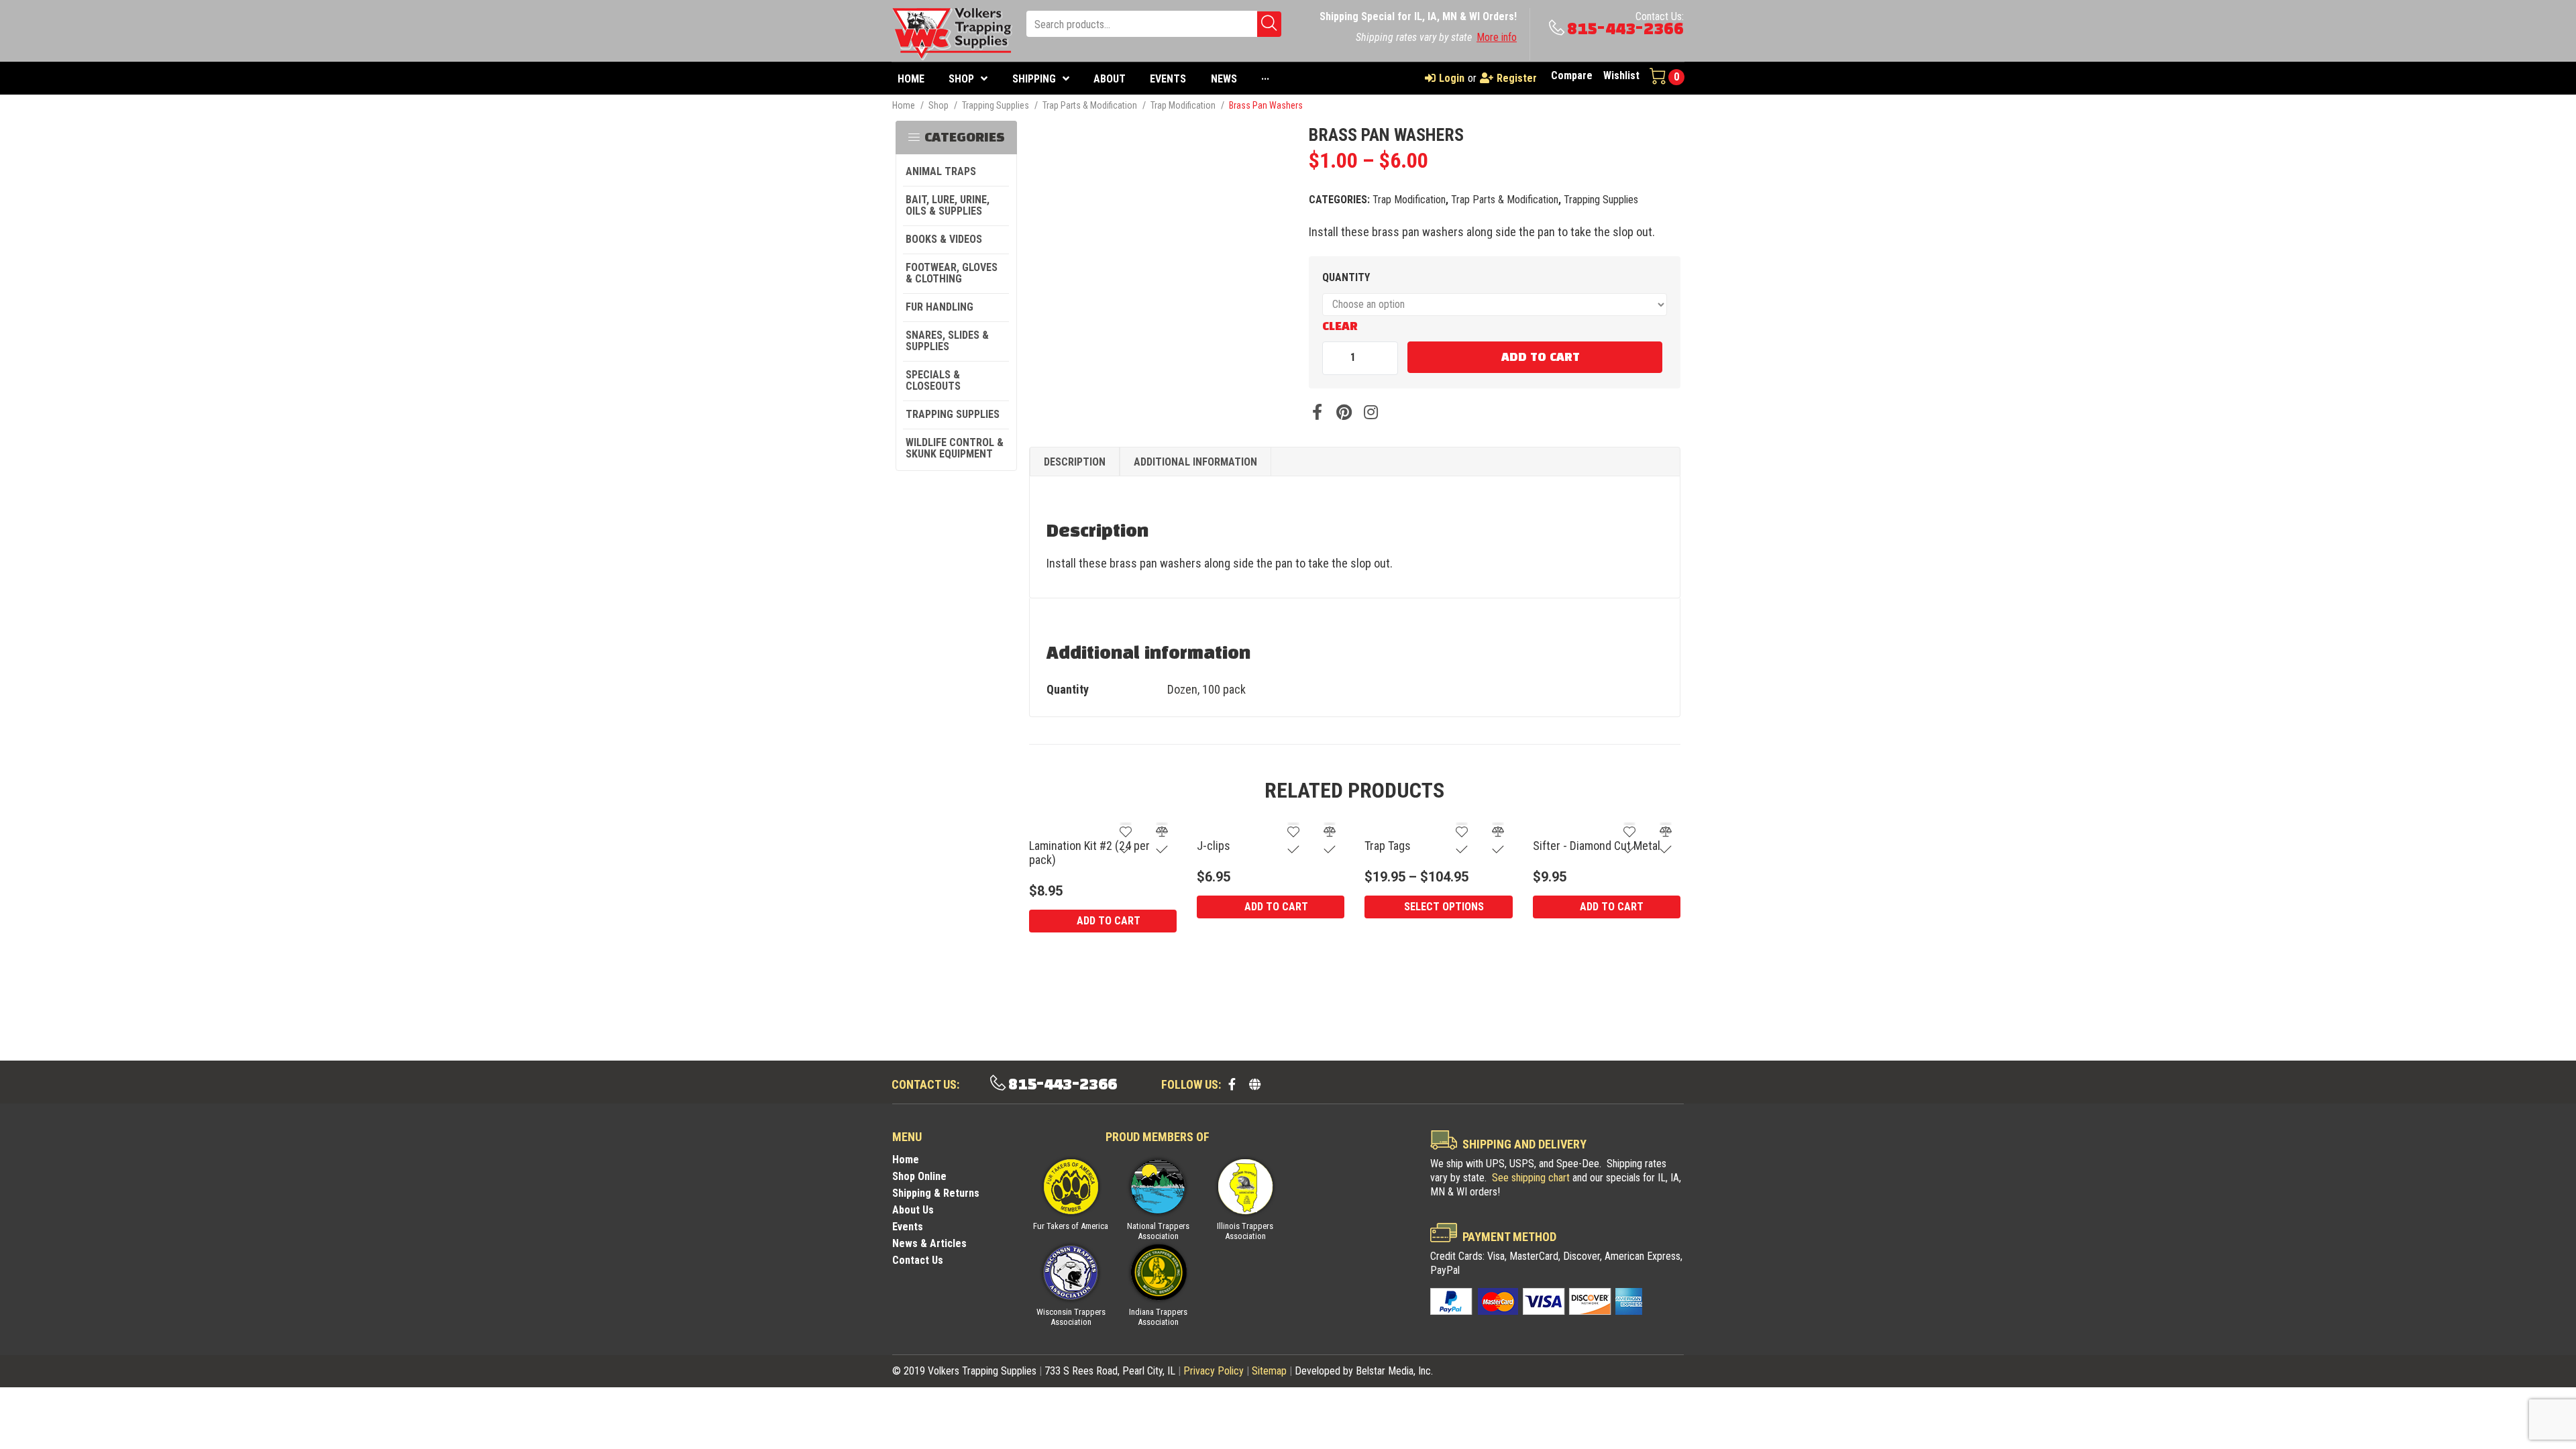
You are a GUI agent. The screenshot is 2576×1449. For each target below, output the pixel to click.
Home (904, 105)
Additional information (1195, 462)
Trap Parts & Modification (1090, 105)
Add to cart (1541, 358)
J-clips (1214, 846)
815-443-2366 (1625, 29)
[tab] (1075, 462)
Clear (1340, 327)
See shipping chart (1531, 1178)
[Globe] (1254, 1084)
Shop (938, 105)
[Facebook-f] (1232, 1084)
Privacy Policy (1214, 1371)
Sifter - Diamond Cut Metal (1597, 846)
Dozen (1182, 689)
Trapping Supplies (996, 105)
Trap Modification (1183, 105)
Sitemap (1269, 1371)
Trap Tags (1388, 846)
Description (1075, 462)
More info (1497, 37)
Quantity (1346, 277)
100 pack (1224, 689)
